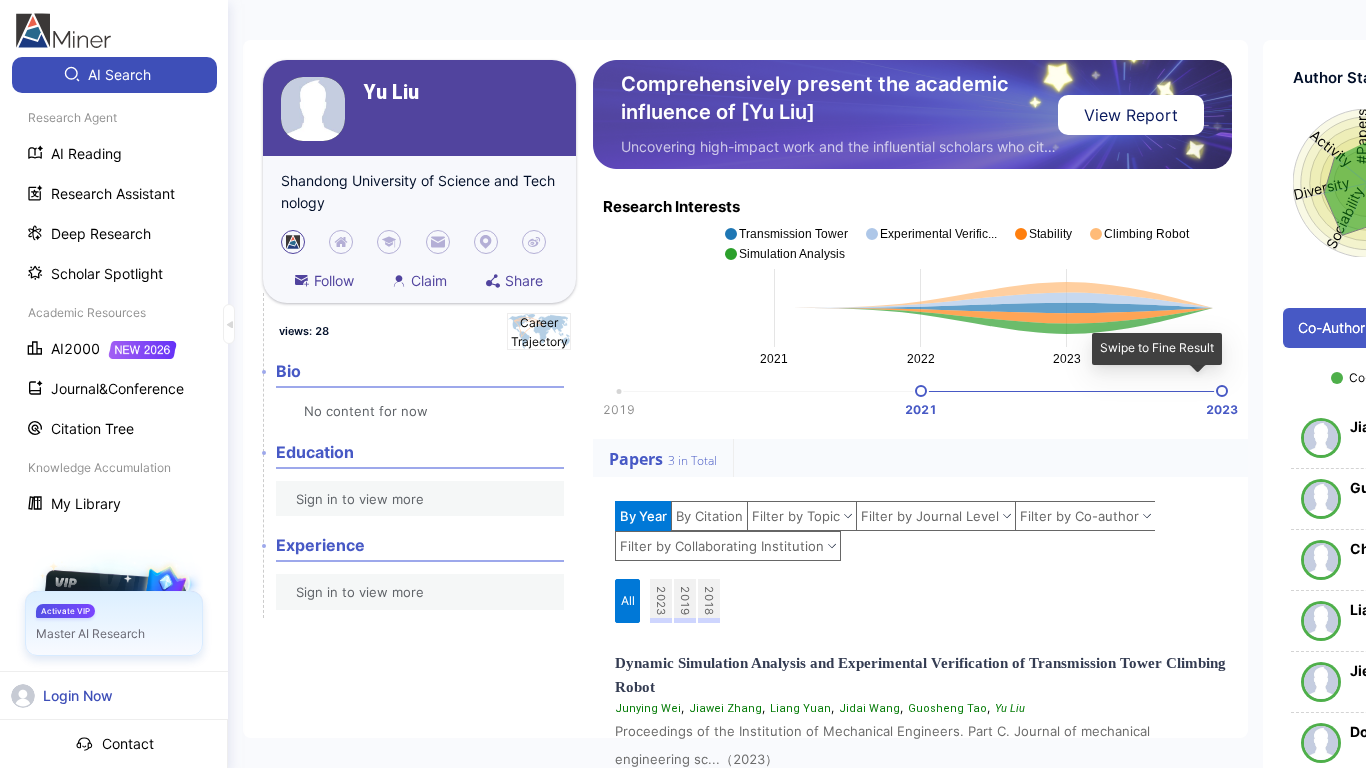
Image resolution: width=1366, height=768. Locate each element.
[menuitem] (114, 75)
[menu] (114, 291)
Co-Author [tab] (1331, 327)
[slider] (921, 391)
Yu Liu (391, 92)
